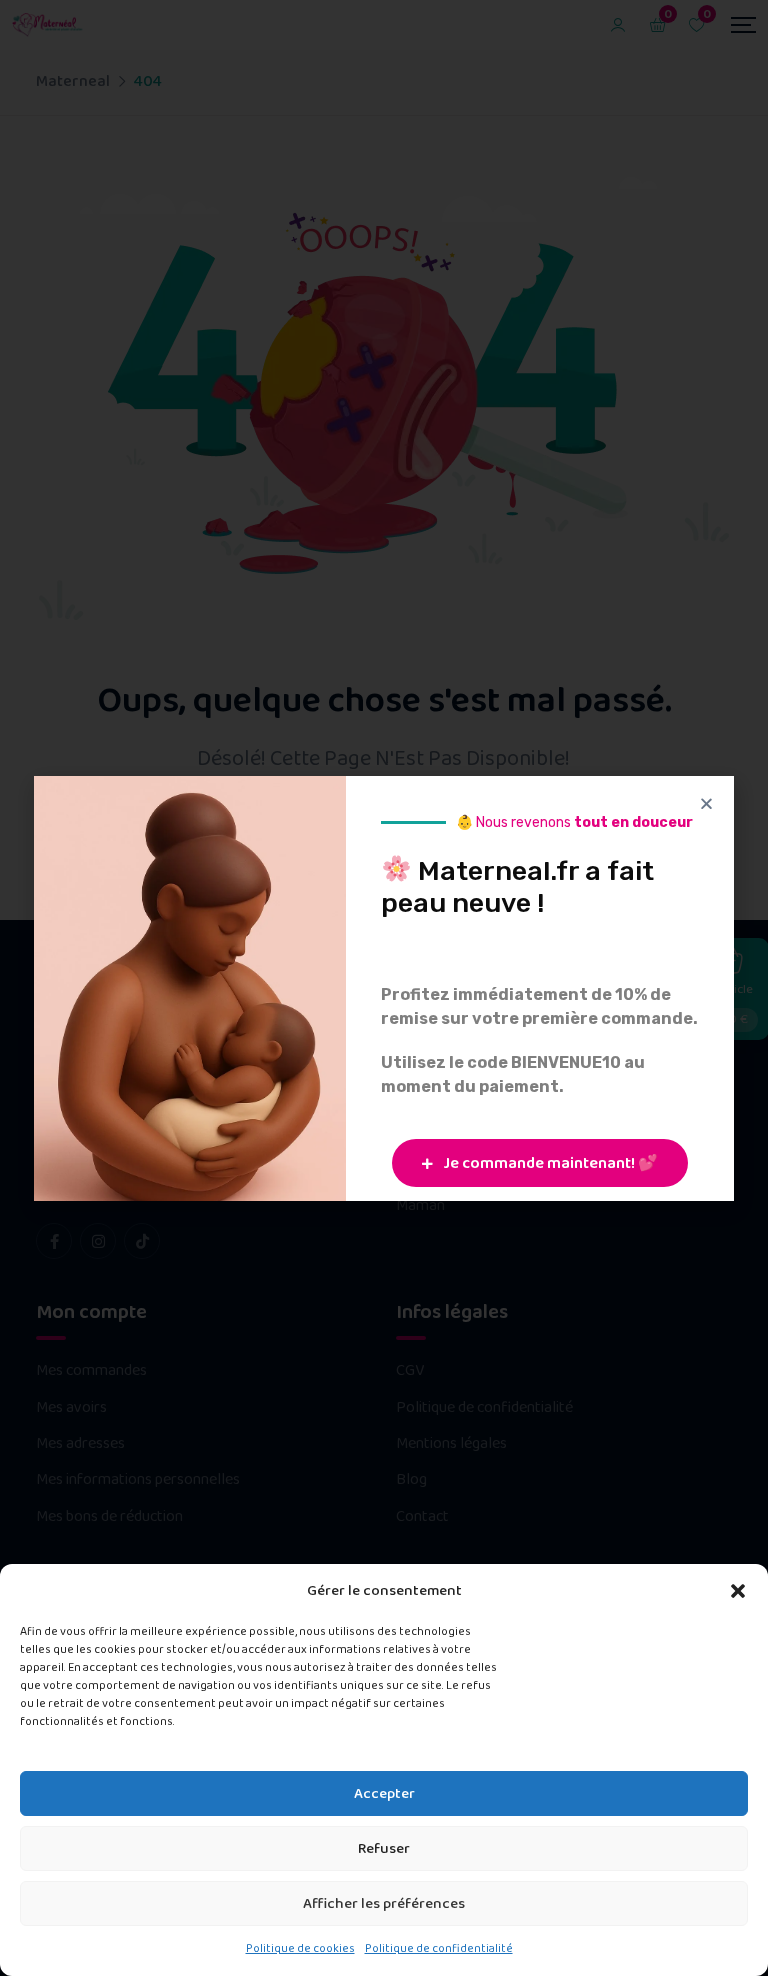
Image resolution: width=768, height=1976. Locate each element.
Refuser (384, 1849)
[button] (738, 1591)
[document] (384, 988)
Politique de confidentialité (439, 1948)
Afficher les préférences (384, 1904)
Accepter (384, 1794)
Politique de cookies (300, 1948)
